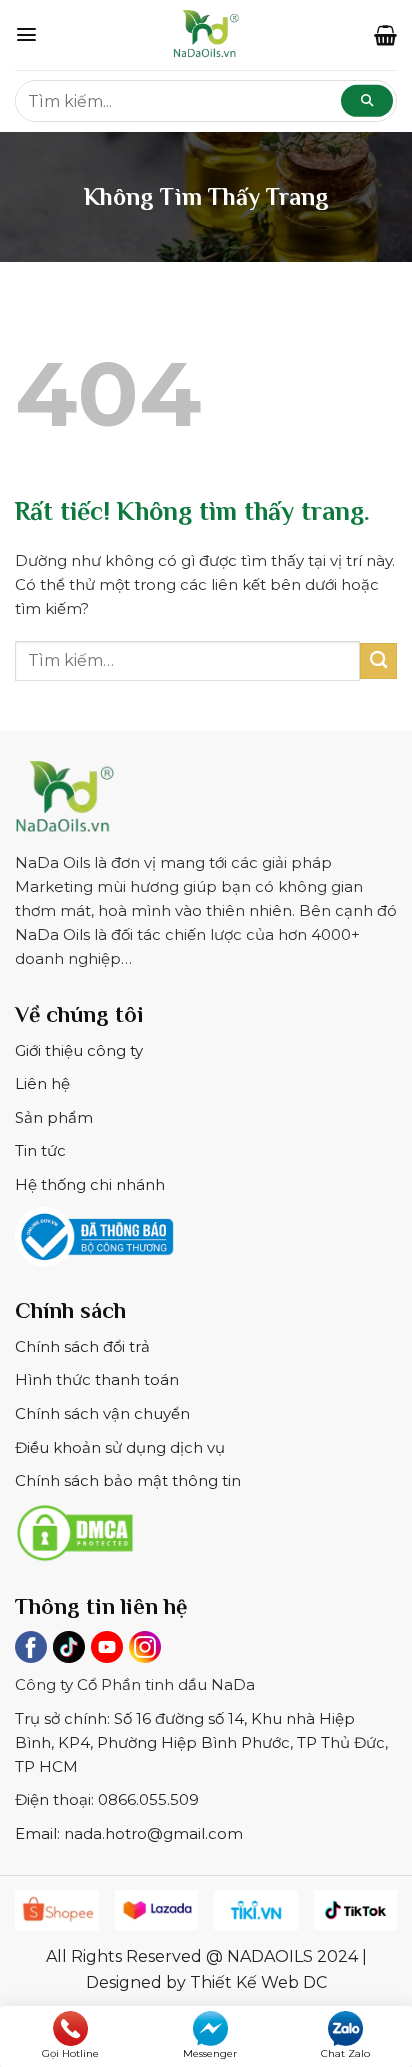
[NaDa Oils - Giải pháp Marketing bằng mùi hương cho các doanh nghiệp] (206, 35)
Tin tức (40, 1150)
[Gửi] (378, 661)
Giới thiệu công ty (79, 1050)
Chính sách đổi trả (82, 1346)
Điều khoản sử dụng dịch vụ (120, 1447)
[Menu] (26, 34)
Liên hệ (42, 1083)
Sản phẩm (54, 1117)
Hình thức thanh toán (97, 1379)
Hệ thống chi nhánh (90, 1184)
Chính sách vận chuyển (102, 1413)
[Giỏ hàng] (385, 35)
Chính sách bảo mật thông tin (128, 1480)
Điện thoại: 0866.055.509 (107, 1799)
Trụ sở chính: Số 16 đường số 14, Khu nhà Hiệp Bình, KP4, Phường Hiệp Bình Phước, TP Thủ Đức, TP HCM (201, 1742)
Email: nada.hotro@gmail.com (129, 1833)
